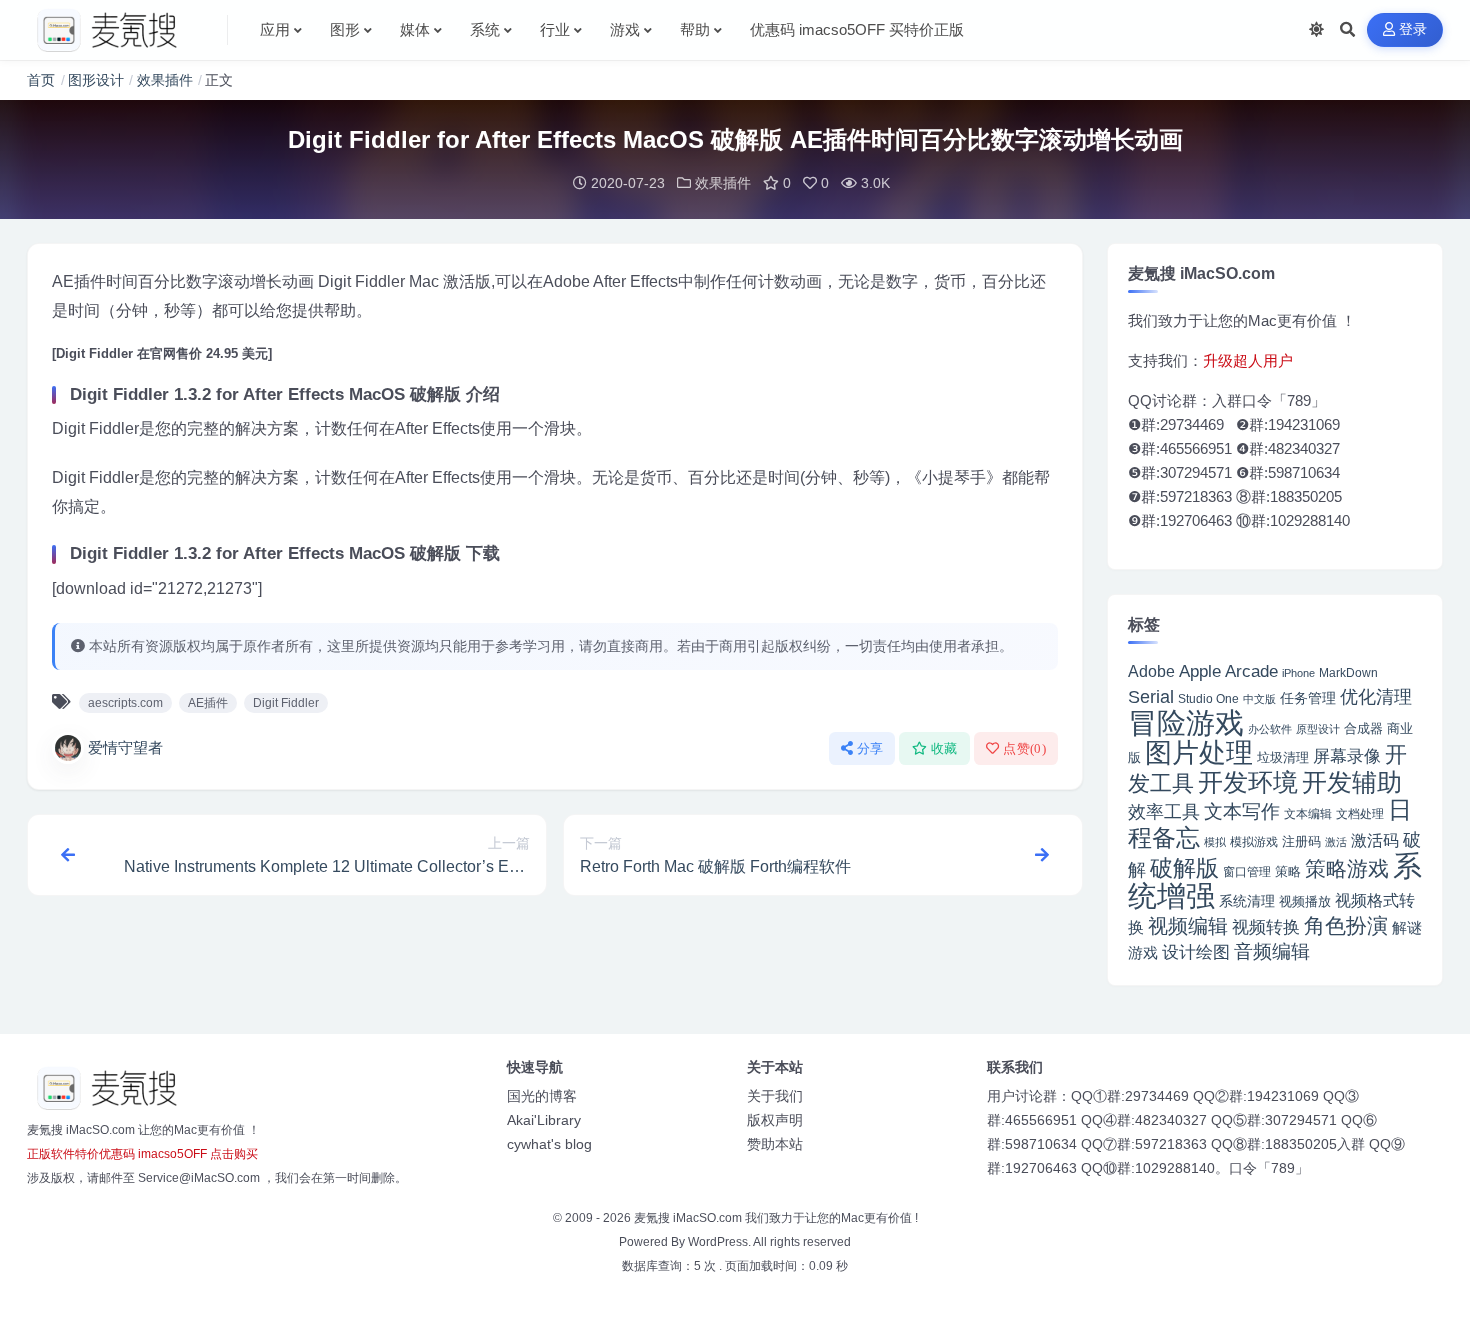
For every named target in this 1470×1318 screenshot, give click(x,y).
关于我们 (775, 1096)
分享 (870, 748)
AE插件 (208, 703)
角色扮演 (1346, 925)
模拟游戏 (1254, 841)
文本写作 (1242, 811)
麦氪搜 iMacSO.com (689, 1218)
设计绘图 (1196, 952)
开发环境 (1248, 782)
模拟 (1215, 842)
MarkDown (1348, 673)
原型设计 (1318, 729)
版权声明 (775, 1120)
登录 (1413, 29)
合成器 (1363, 728)
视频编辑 (1188, 926)
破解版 (1184, 868)
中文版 (1259, 699)
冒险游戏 (1186, 722)
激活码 (1375, 840)
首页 (41, 80)
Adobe (1151, 671)
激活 (1336, 842)
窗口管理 (1247, 872)
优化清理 (1376, 697)
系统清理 (1247, 901)
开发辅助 (1352, 782)
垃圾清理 (1283, 757)
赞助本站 (775, 1144)
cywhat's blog (549, 1144)
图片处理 (1199, 753)
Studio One (1208, 699)
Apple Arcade (1228, 671)
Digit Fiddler (286, 703)
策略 (1288, 872)
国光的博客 (542, 1096)
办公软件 (1270, 729)
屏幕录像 (1347, 756)
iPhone (1298, 673)
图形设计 (96, 80)
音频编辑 (1272, 951)
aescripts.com (125, 703)
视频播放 (1305, 901)
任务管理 (1308, 698)
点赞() (1024, 748)
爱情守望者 (125, 747)
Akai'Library (544, 1120)
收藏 (944, 748)
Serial (1151, 697)
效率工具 (1164, 812)
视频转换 (1266, 927)
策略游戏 (1347, 868)
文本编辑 (1308, 813)
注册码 (1301, 841)
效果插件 (165, 80)
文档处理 (1360, 814)
